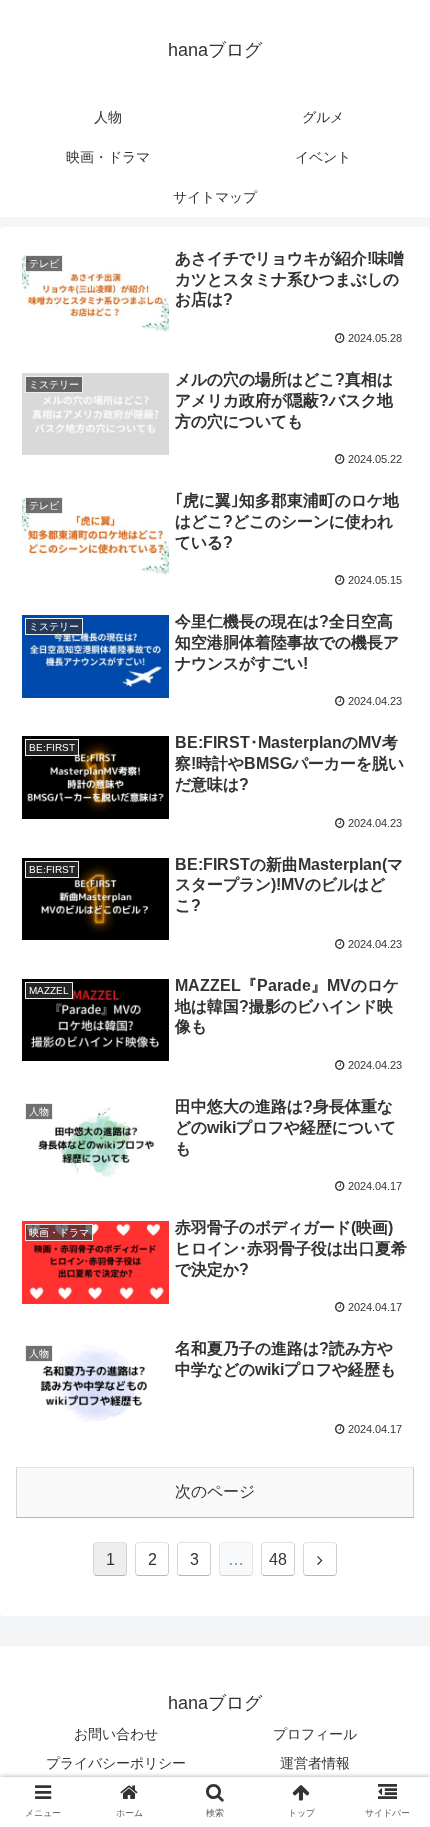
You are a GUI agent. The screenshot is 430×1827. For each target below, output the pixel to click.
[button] (388, 1661)
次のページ (215, 1491)
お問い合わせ (116, 1734)
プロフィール (315, 1734)
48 (278, 1559)
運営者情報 (315, 1763)
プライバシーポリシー (116, 1763)
